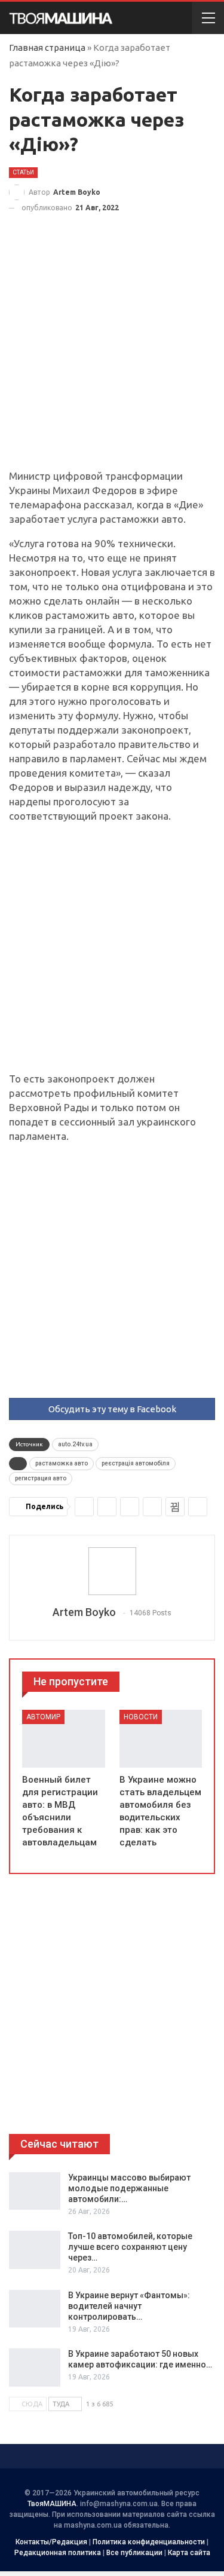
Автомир (43, 1717)
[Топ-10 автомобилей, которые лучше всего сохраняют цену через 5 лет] (35, 2250)
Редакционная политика (58, 2553)
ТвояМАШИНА (52, 2504)
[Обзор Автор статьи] (112, 1571)
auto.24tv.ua (75, 1444)
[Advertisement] (112, 352)
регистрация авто (41, 1478)
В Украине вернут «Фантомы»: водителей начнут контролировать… (129, 2306)
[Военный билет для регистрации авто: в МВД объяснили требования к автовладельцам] (64, 1739)
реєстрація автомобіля (136, 1463)
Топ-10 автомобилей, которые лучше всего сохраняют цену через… (130, 2247)
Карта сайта (189, 2553)
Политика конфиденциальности (149, 2542)
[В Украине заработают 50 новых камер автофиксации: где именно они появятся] (35, 2368)
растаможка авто (62, 1463)
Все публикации (134, 2553)
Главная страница (47, 47)
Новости (141, 1717)
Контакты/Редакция (51, 2542)
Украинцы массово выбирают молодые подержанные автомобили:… (129, 2188)
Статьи (23, 172)
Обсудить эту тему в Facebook (112, 1409)
